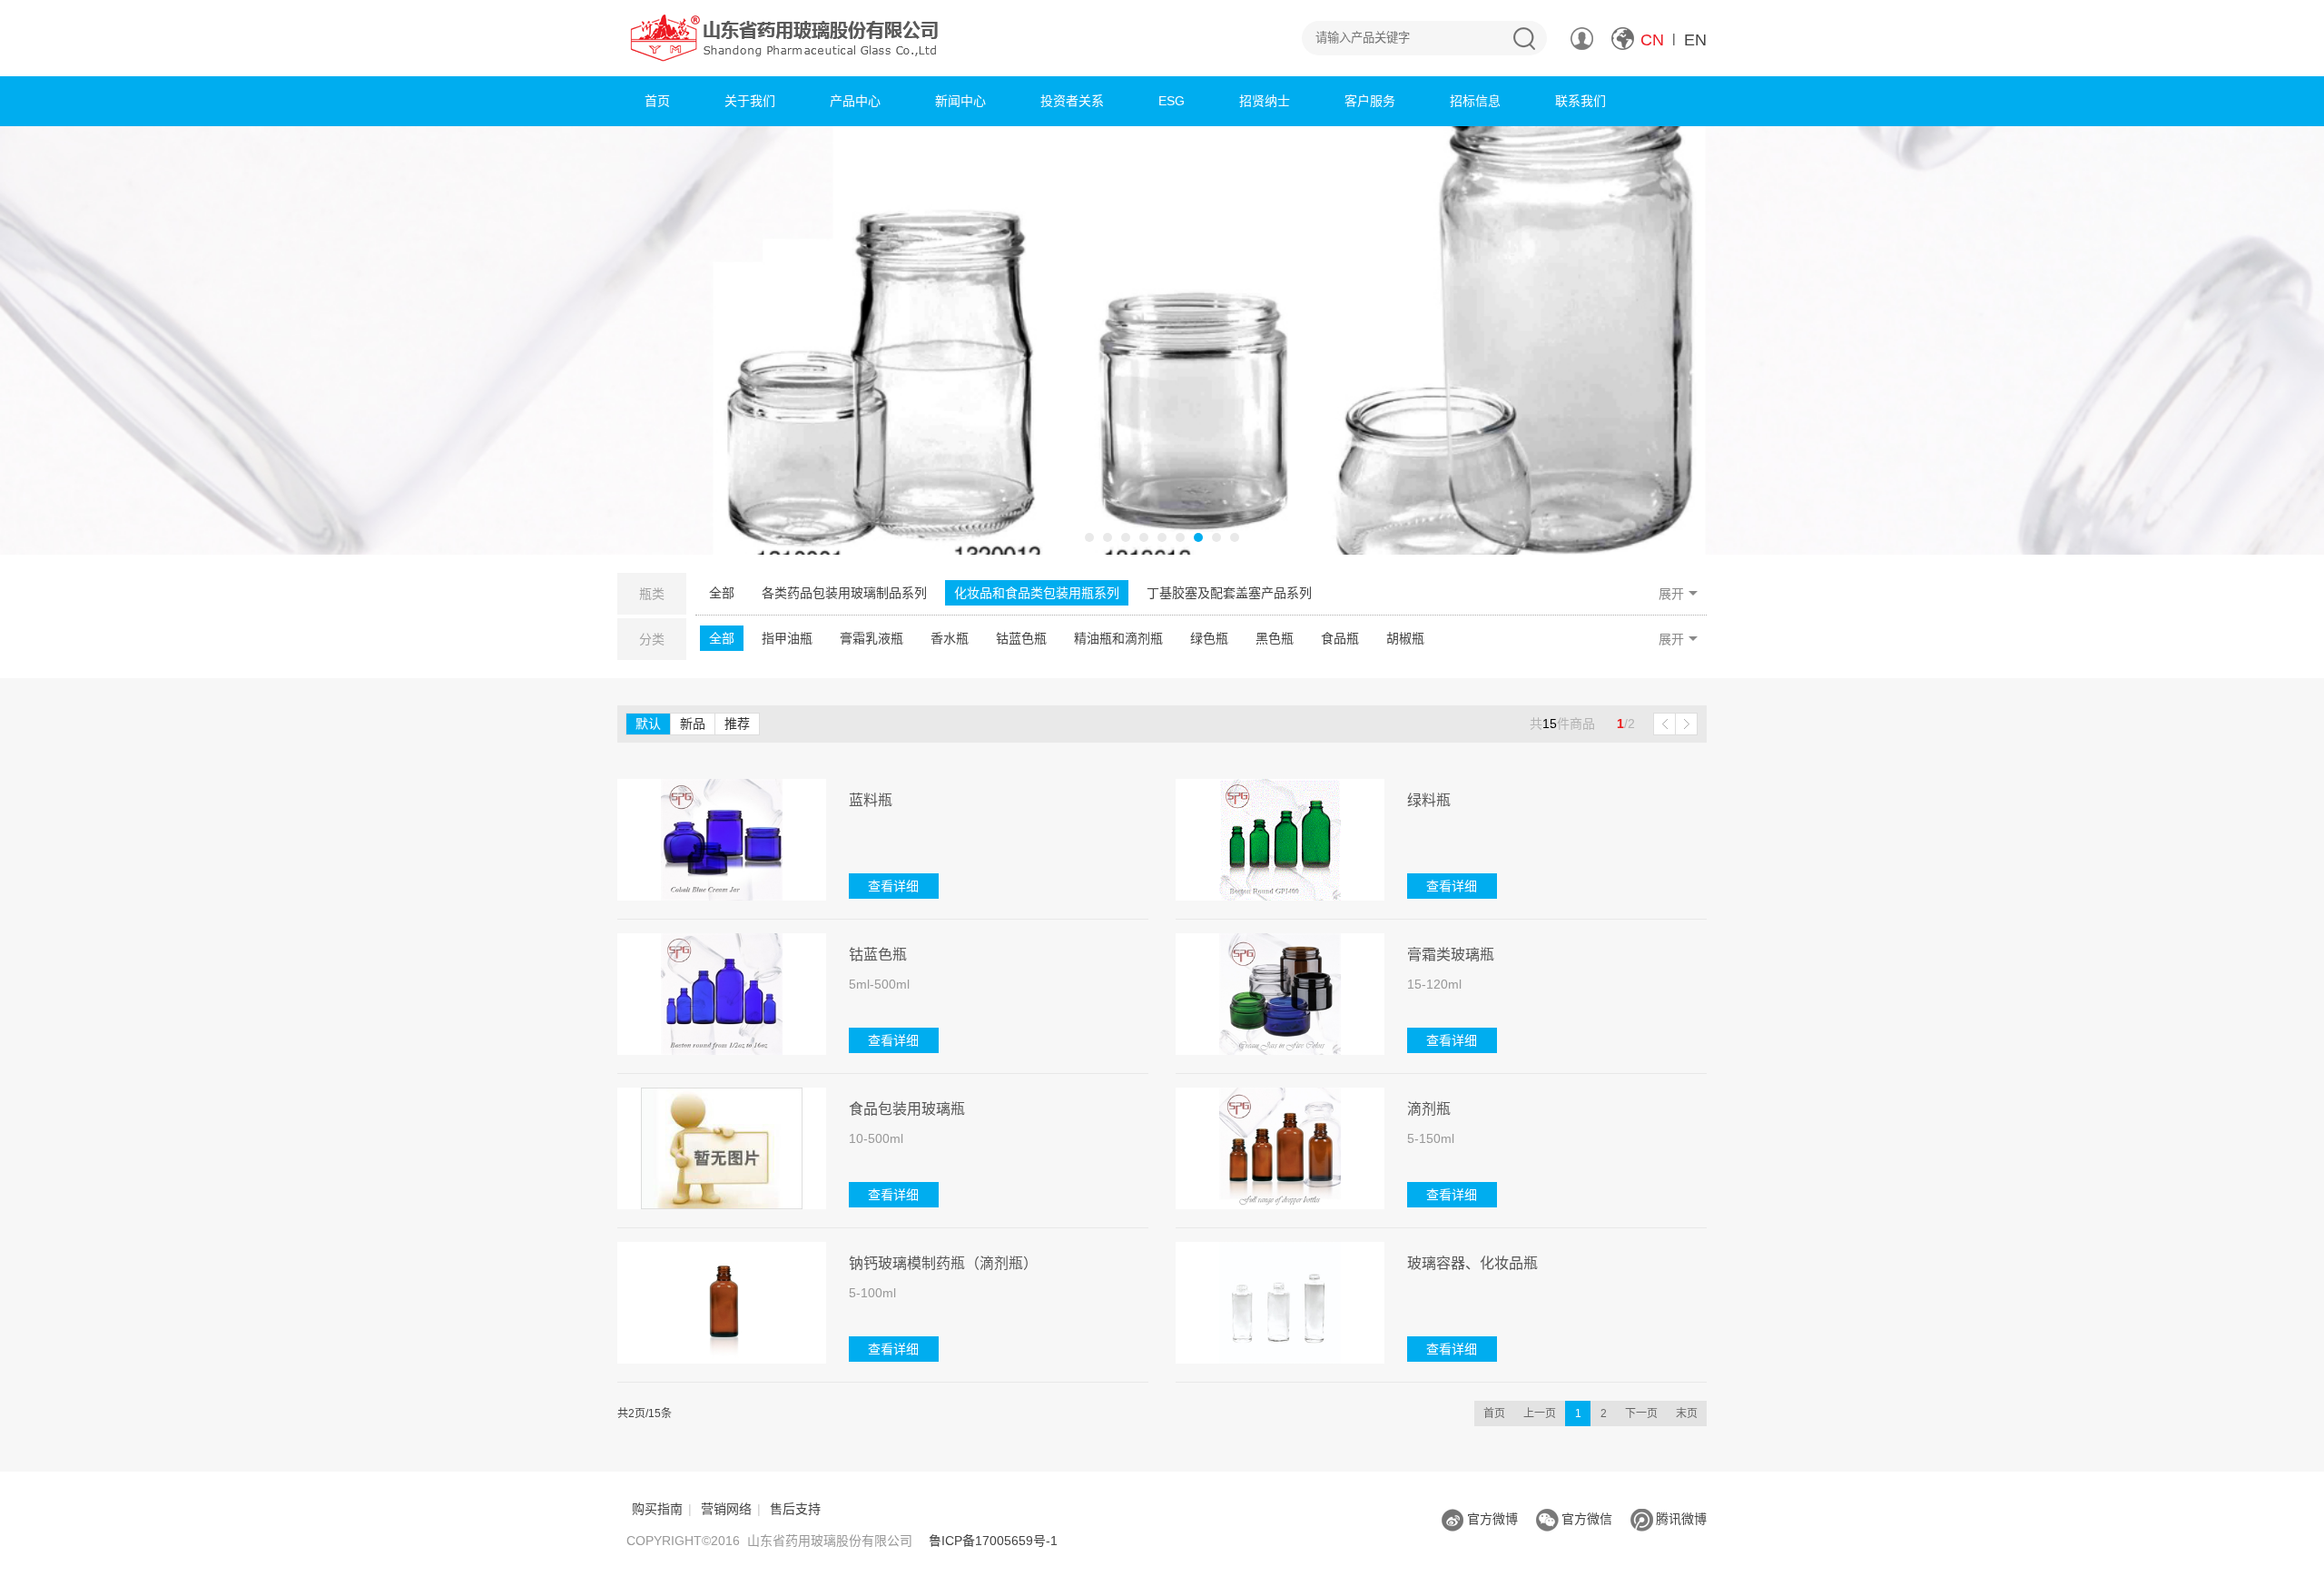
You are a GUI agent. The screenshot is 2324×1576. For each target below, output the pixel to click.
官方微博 (1492, 1519)
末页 (1687, 1413)
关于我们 (750, 101)
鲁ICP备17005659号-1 (993, 1541)
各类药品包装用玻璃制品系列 (844, 593)
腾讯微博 (1681, 1519)
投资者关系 (1072, 101)
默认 (648, 724)
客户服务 (1370, 101)
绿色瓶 (1209, 638)
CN (1652, 40)
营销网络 (726, 1509)
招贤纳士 (1265, 101)
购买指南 (657, 1509)
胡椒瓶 (1405, 638)
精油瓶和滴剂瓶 (1118, 638)
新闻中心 (960, 101)
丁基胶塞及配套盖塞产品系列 (1229, 593)
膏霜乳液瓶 (871, 638)
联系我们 (1581, 101)
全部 (722, 593)
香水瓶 (950, 638)
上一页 (1540, 1413)
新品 (693, 724)
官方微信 (1587, 1519)
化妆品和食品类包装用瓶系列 (1037, 593)
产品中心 (855, 101)
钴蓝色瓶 (1021, 638)
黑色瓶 (1275, 638)
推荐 (737, 724)
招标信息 (1475, 101)
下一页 (1641, 1413)
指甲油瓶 (787, 638)
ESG (1172, 101)
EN (1695, 40)
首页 (657, 101)
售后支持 (795, 1509)
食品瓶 (1340, 638)
